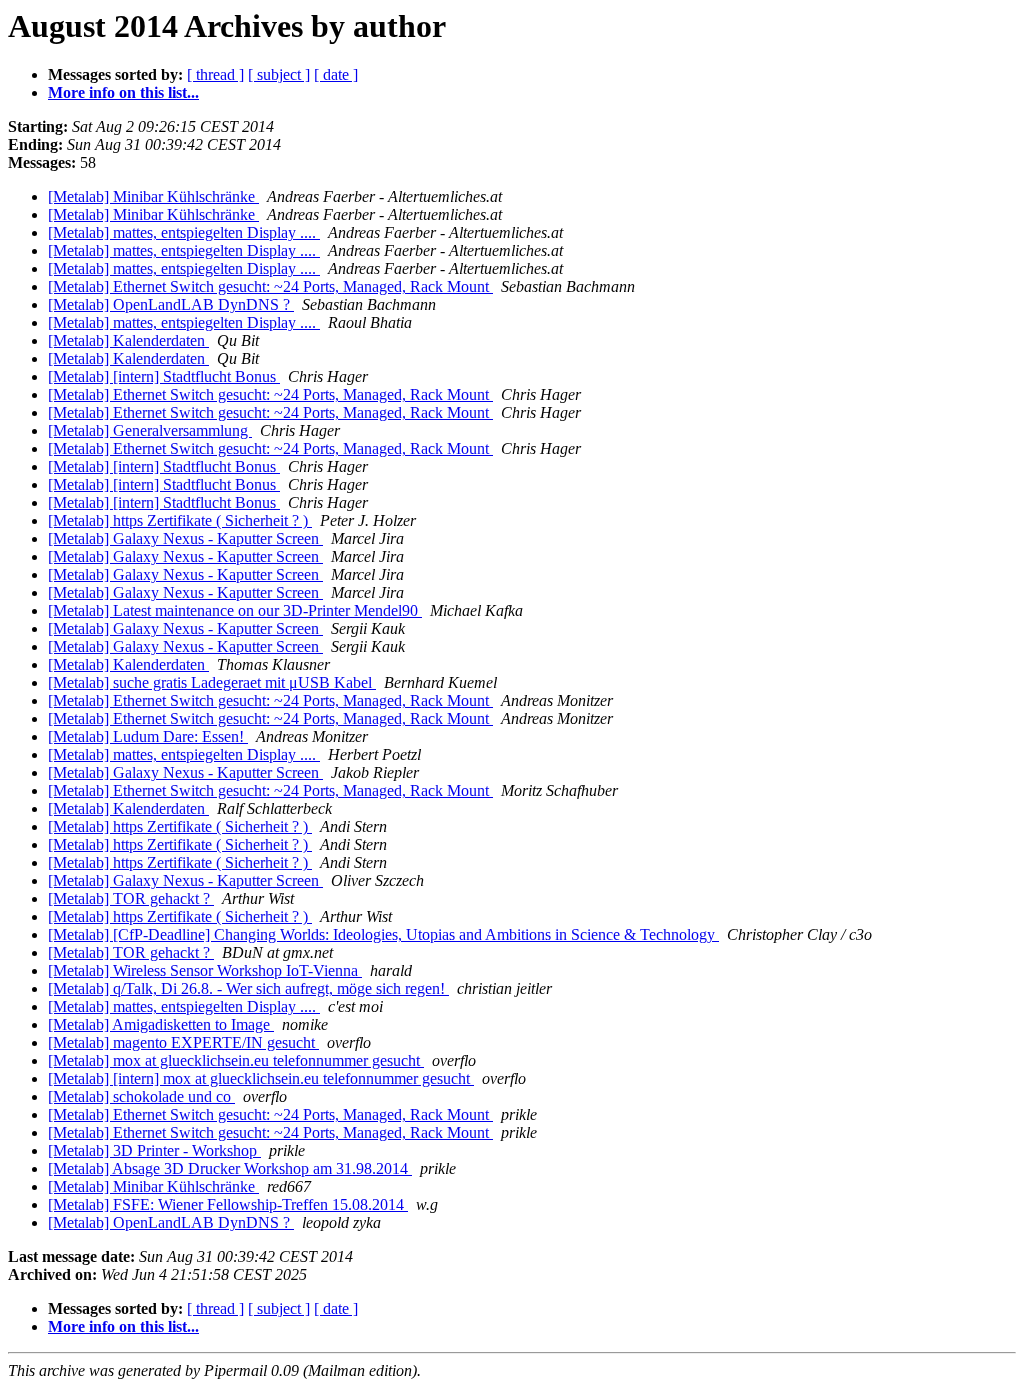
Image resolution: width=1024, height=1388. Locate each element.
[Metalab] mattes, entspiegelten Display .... (184, 232)
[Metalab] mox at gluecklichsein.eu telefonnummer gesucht (236, 1060)
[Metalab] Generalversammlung (150, 430)
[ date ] (336, 74)
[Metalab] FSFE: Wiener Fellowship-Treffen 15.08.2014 (228, 1204)
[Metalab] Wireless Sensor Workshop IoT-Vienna (205, 970)
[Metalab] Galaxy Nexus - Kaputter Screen (185, 538)
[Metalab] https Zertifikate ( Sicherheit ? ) (180, 520)
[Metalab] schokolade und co (141, 1096)
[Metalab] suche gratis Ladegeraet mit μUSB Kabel (212, 682)
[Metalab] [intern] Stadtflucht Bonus (164, 376)
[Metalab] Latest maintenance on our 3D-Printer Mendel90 (235, 610)
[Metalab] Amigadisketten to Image (161, 1024)
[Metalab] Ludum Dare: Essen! (148, 736)
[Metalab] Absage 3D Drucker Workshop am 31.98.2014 (230, 1168)
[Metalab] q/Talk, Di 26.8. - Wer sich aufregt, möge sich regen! (248, 988)
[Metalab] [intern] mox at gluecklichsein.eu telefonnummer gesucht (261, 1078)
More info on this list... (123, 92)
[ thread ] (215, 74)
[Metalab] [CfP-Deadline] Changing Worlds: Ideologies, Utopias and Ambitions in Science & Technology (383, 934)
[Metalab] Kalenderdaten (128, 340)
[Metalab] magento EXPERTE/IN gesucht (183, 1042)
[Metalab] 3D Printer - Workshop (154, 1150)
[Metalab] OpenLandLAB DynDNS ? (171, 304)
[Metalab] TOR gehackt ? (131, 898)
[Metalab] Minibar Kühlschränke (153, 196)
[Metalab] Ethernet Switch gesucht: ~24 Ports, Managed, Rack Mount (270, 286)
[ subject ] (279, 74)
